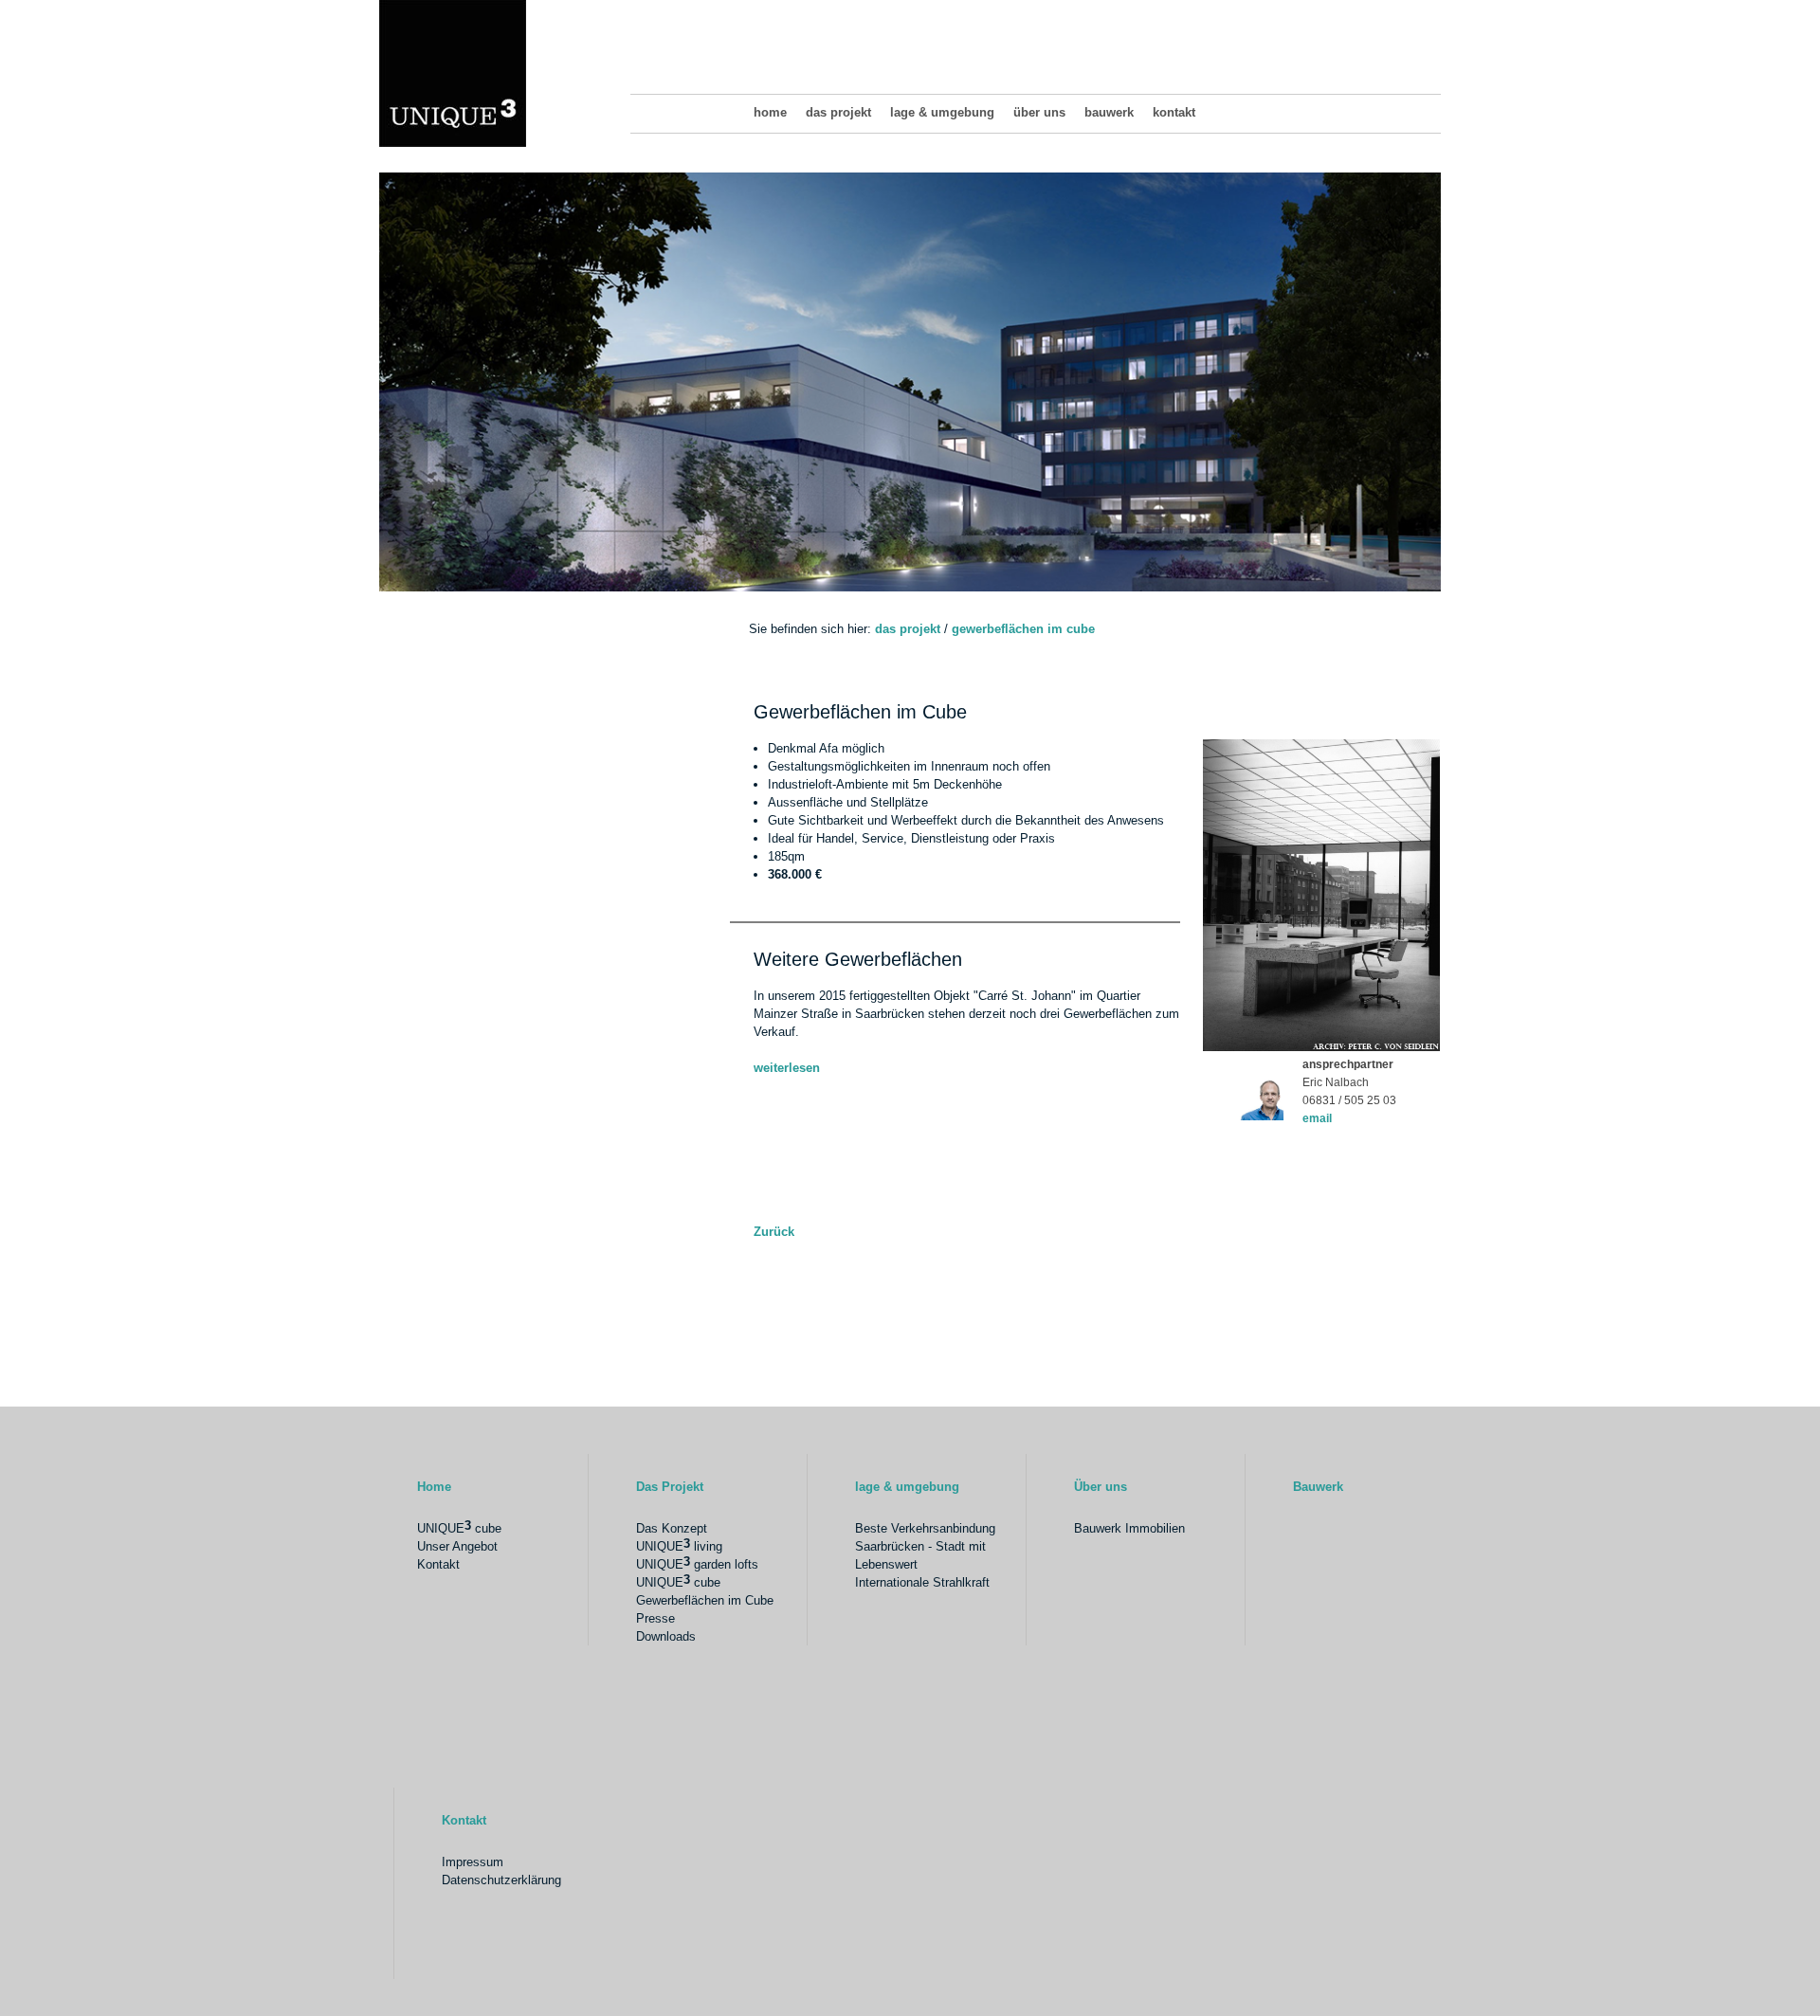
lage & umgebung (942, 112)
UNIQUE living (679, 1545)
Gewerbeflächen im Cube (1023, 629)
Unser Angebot (457, 1546)
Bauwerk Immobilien (1129, 1528)
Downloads (666, 1636)
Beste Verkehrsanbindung (925, 1528)
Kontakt (1174, 112)
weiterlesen (787, 1068)
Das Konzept (672, 1528)
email (1317, 1118)
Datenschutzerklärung (501, 1880)
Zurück (774, 1232)
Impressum (473, 1862)
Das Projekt (838, 112)
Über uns (1039, 112)
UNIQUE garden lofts (697, 1563)
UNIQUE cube (459, 1527)
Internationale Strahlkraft (922, 1582)
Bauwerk (1109, 112)
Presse (655, 1618)
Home (770, 112)
